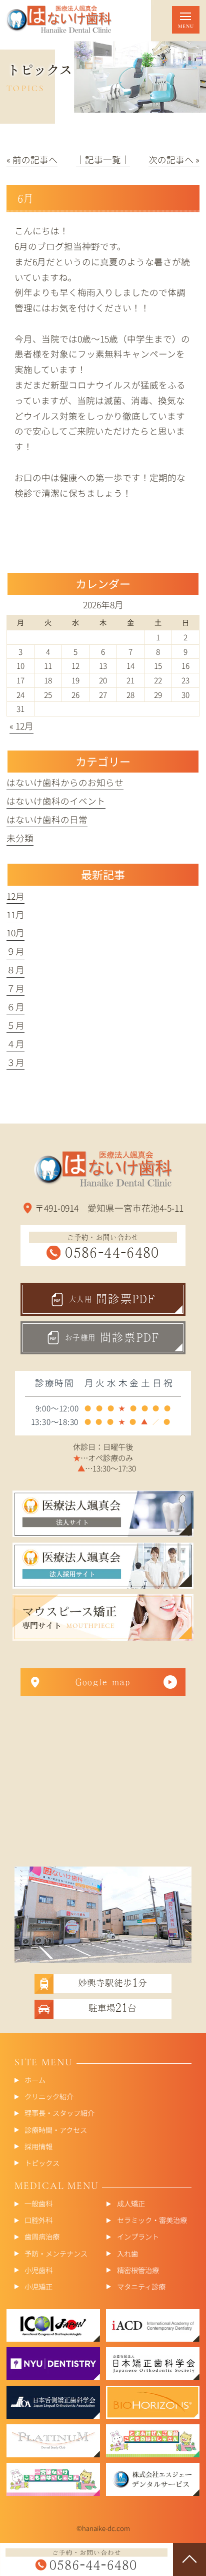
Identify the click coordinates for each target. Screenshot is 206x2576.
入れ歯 (127, 2253)
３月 (15, 1062)
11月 (15, 914)
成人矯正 (131, 2203)
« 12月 (21, 726)
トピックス (42, 2162)
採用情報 (38, 2146)
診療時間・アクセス (56, 2129)
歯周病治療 (42, 2236)
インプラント (138, 2236)
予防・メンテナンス (56, 2253)
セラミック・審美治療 (152, 2220)
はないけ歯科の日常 (47, 819)
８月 (15, 970)
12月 (15, 896)
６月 (15, 1007)
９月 (15, 951)
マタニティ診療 (141, 2286)
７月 (15, 988)
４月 (15, 1044)
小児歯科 (38, 2269)
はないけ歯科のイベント (56, 801)
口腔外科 (38, 2220)
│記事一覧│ (103, 159)
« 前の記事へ (32, 159)
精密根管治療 (138, 2269)
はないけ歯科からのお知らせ (65, 782)
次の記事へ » (174, 159)
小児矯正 (38, 2286)
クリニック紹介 (49, 2096)
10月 (15, 933)
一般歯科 (38, 2203)
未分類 (20, 838)
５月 (15, 1025)
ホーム (35, 2080)
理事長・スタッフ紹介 (59, 2113)
